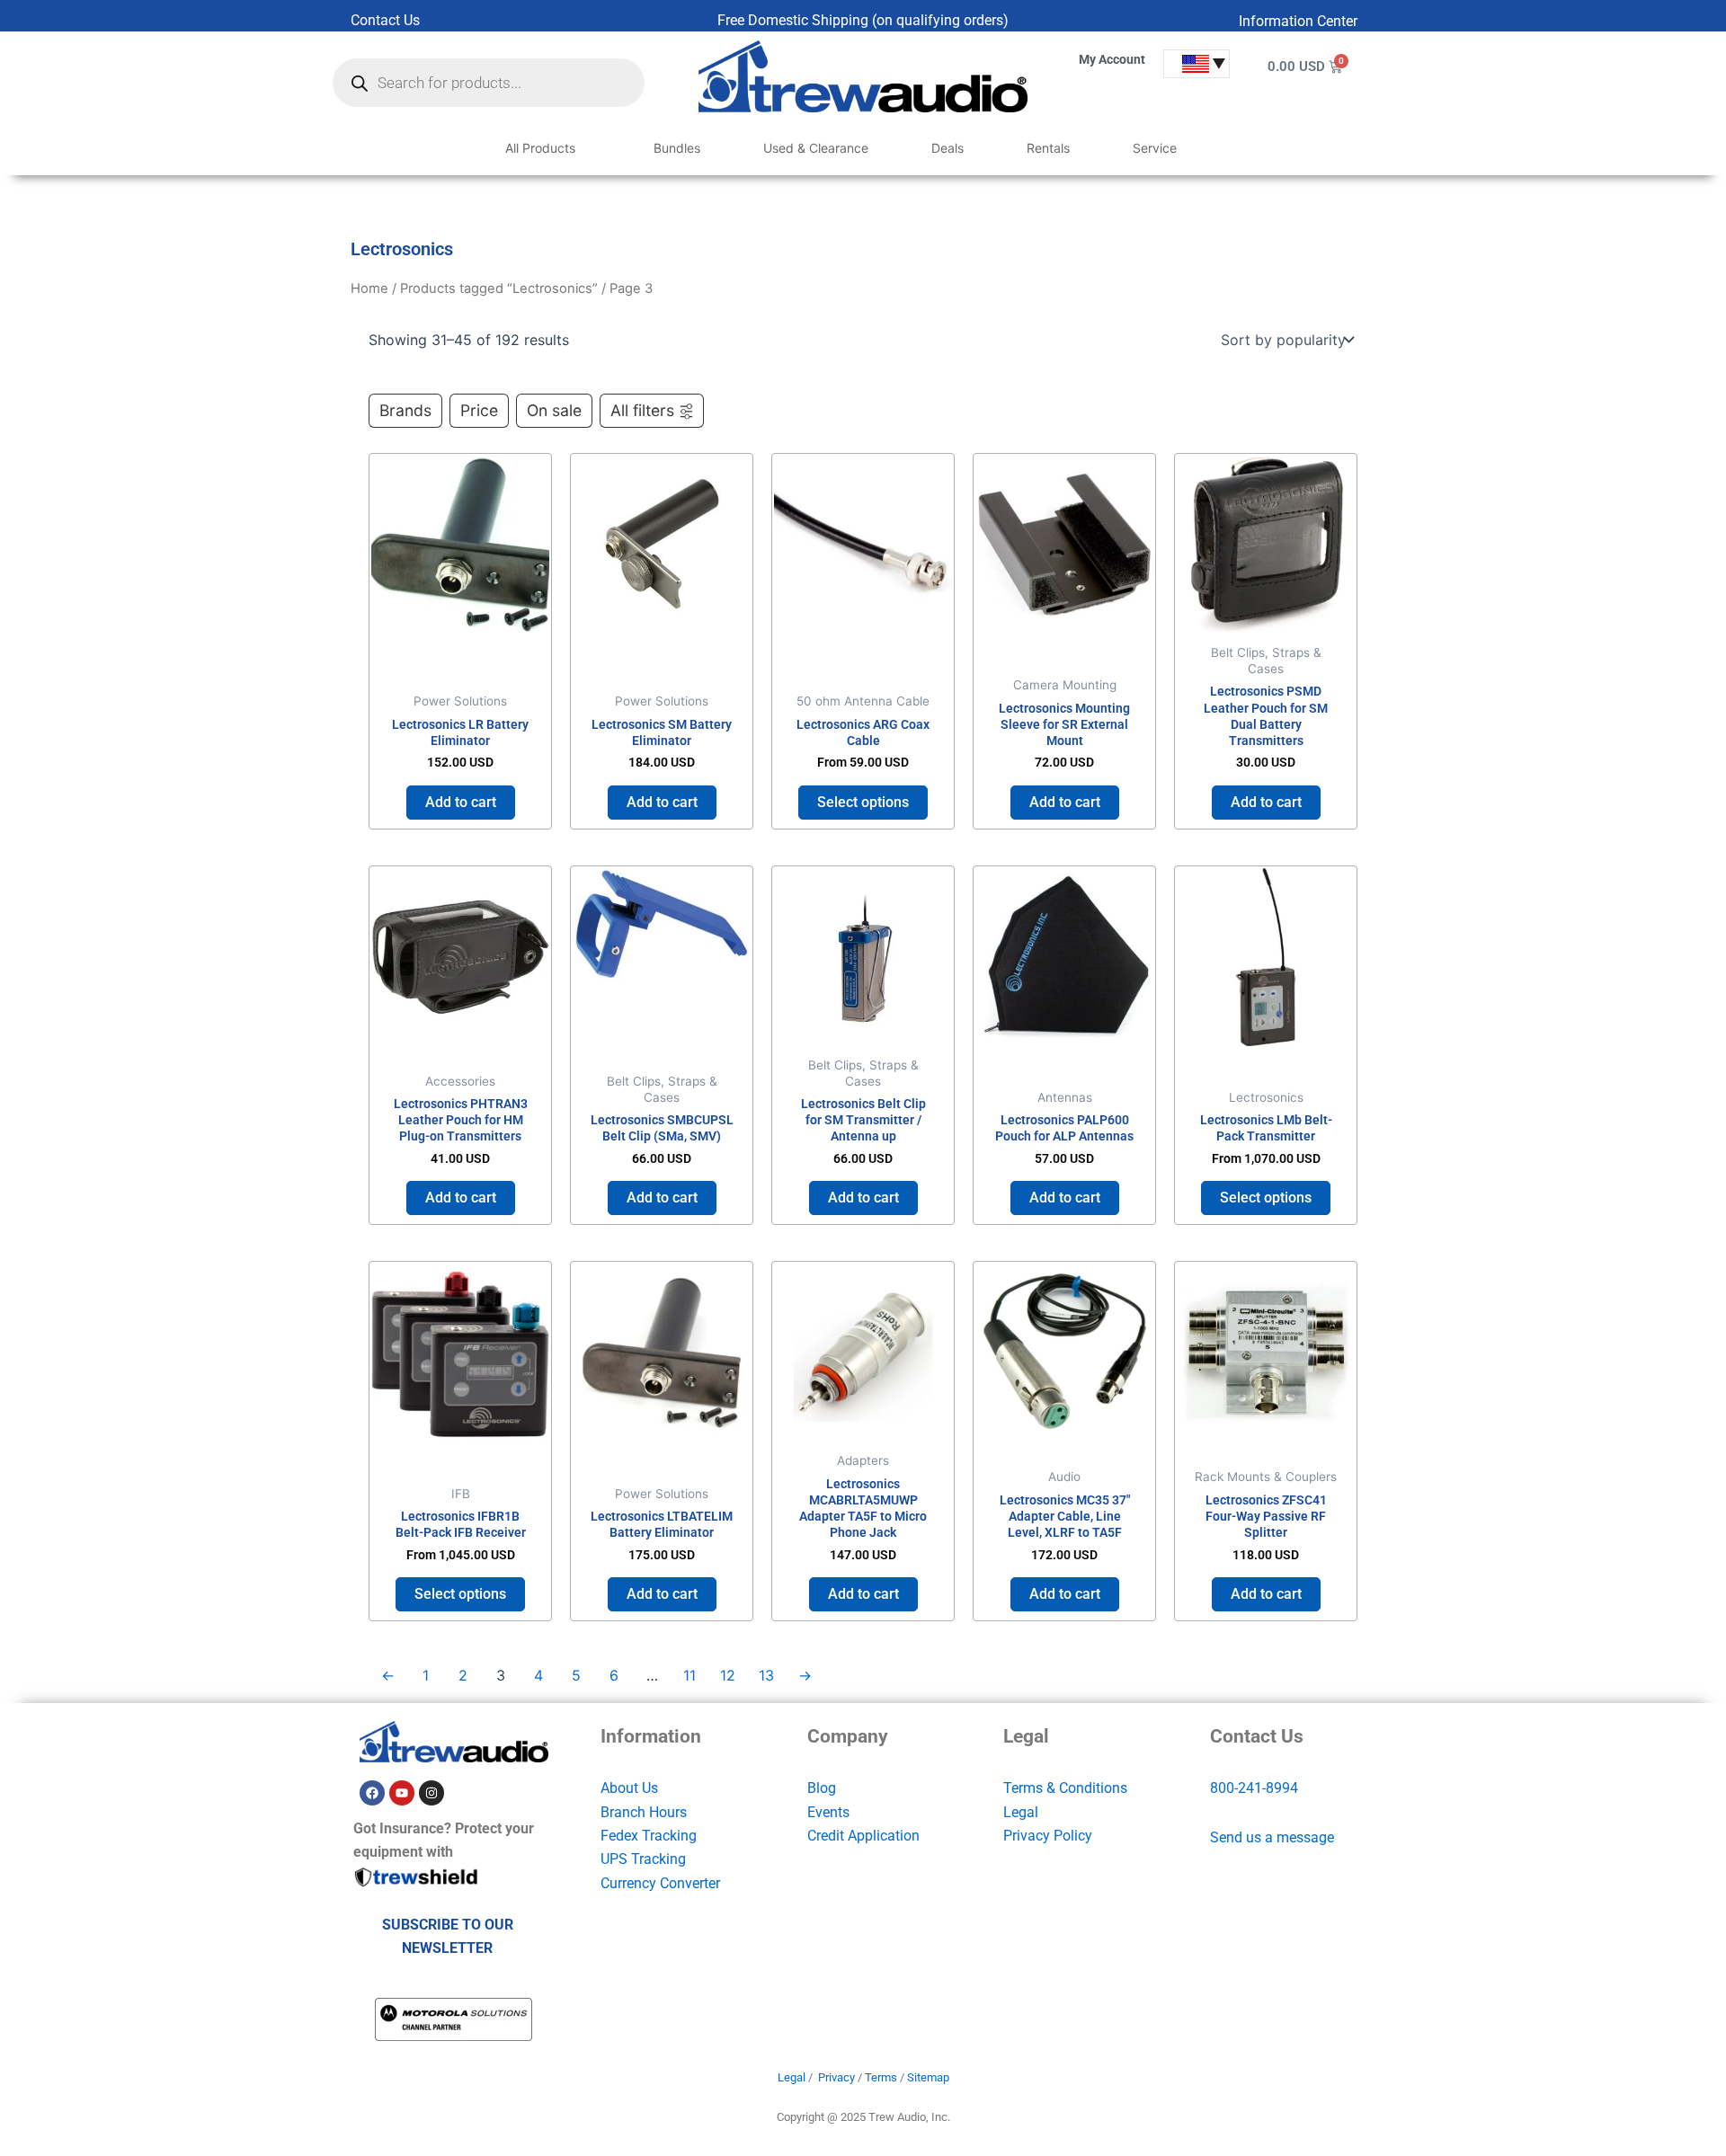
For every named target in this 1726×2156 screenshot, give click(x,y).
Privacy (836, 2077)
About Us (629, 1788)
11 (690, 1675)
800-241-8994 (1254, 1788)
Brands (405, 410)
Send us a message (1272, 1837)
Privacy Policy (1048, 1836)
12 (728, 1675)
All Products (540, 148)
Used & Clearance (816, 148)
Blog (822, 1788)
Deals (948, 148)
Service (1155, 148)
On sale (554, 410)
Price (479, 410)
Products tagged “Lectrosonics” (499, 288)
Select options (863, 802)
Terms (881, 2077)
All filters (642, 410)
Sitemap (928, 2077)
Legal (1021, 1812)
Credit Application (863, 1836)
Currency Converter (660, 1883)
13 (766, 1675)
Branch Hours (644, 1812)
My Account (1112, 59)
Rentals (1048, 148)
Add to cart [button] (461, 802)
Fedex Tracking (649, 1836)
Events (828, 1812)
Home (369, 288)
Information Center (1298, 21)
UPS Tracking (643, 1859)
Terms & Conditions (1065, 1788)
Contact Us (385, 20)
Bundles (677, 148)
